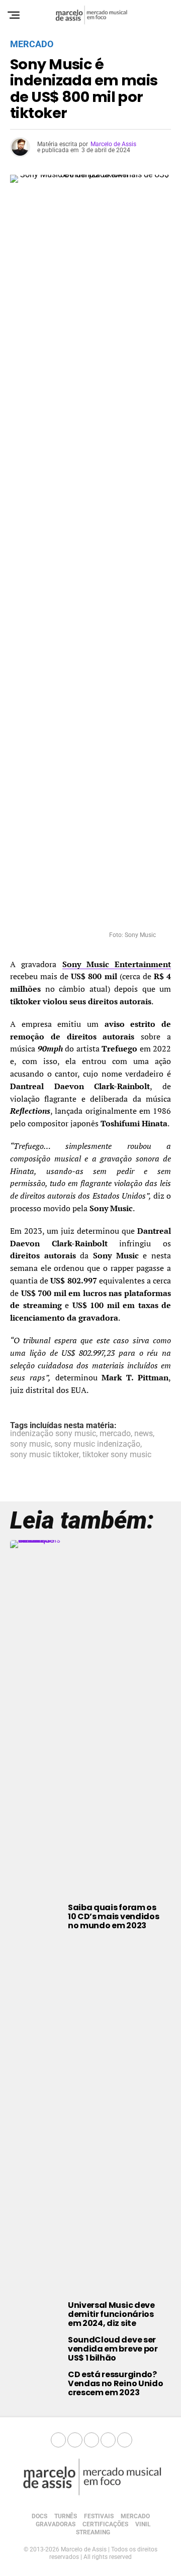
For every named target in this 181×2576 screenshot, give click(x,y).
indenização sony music (53, 1434)
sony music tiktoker (44, 1455)
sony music (30, 1444)
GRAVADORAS (56, 2524)
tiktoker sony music (117, 1455)
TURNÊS (66, 2516)
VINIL (143, 2524)
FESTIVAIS (99, 2516)
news (144, 1434)
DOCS (39, 2516)
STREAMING (93, 2532)
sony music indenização (97, 1444)
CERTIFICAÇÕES (105, 2524)
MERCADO (135, 2516)
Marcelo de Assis (113, 144)
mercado (115, 1434)
